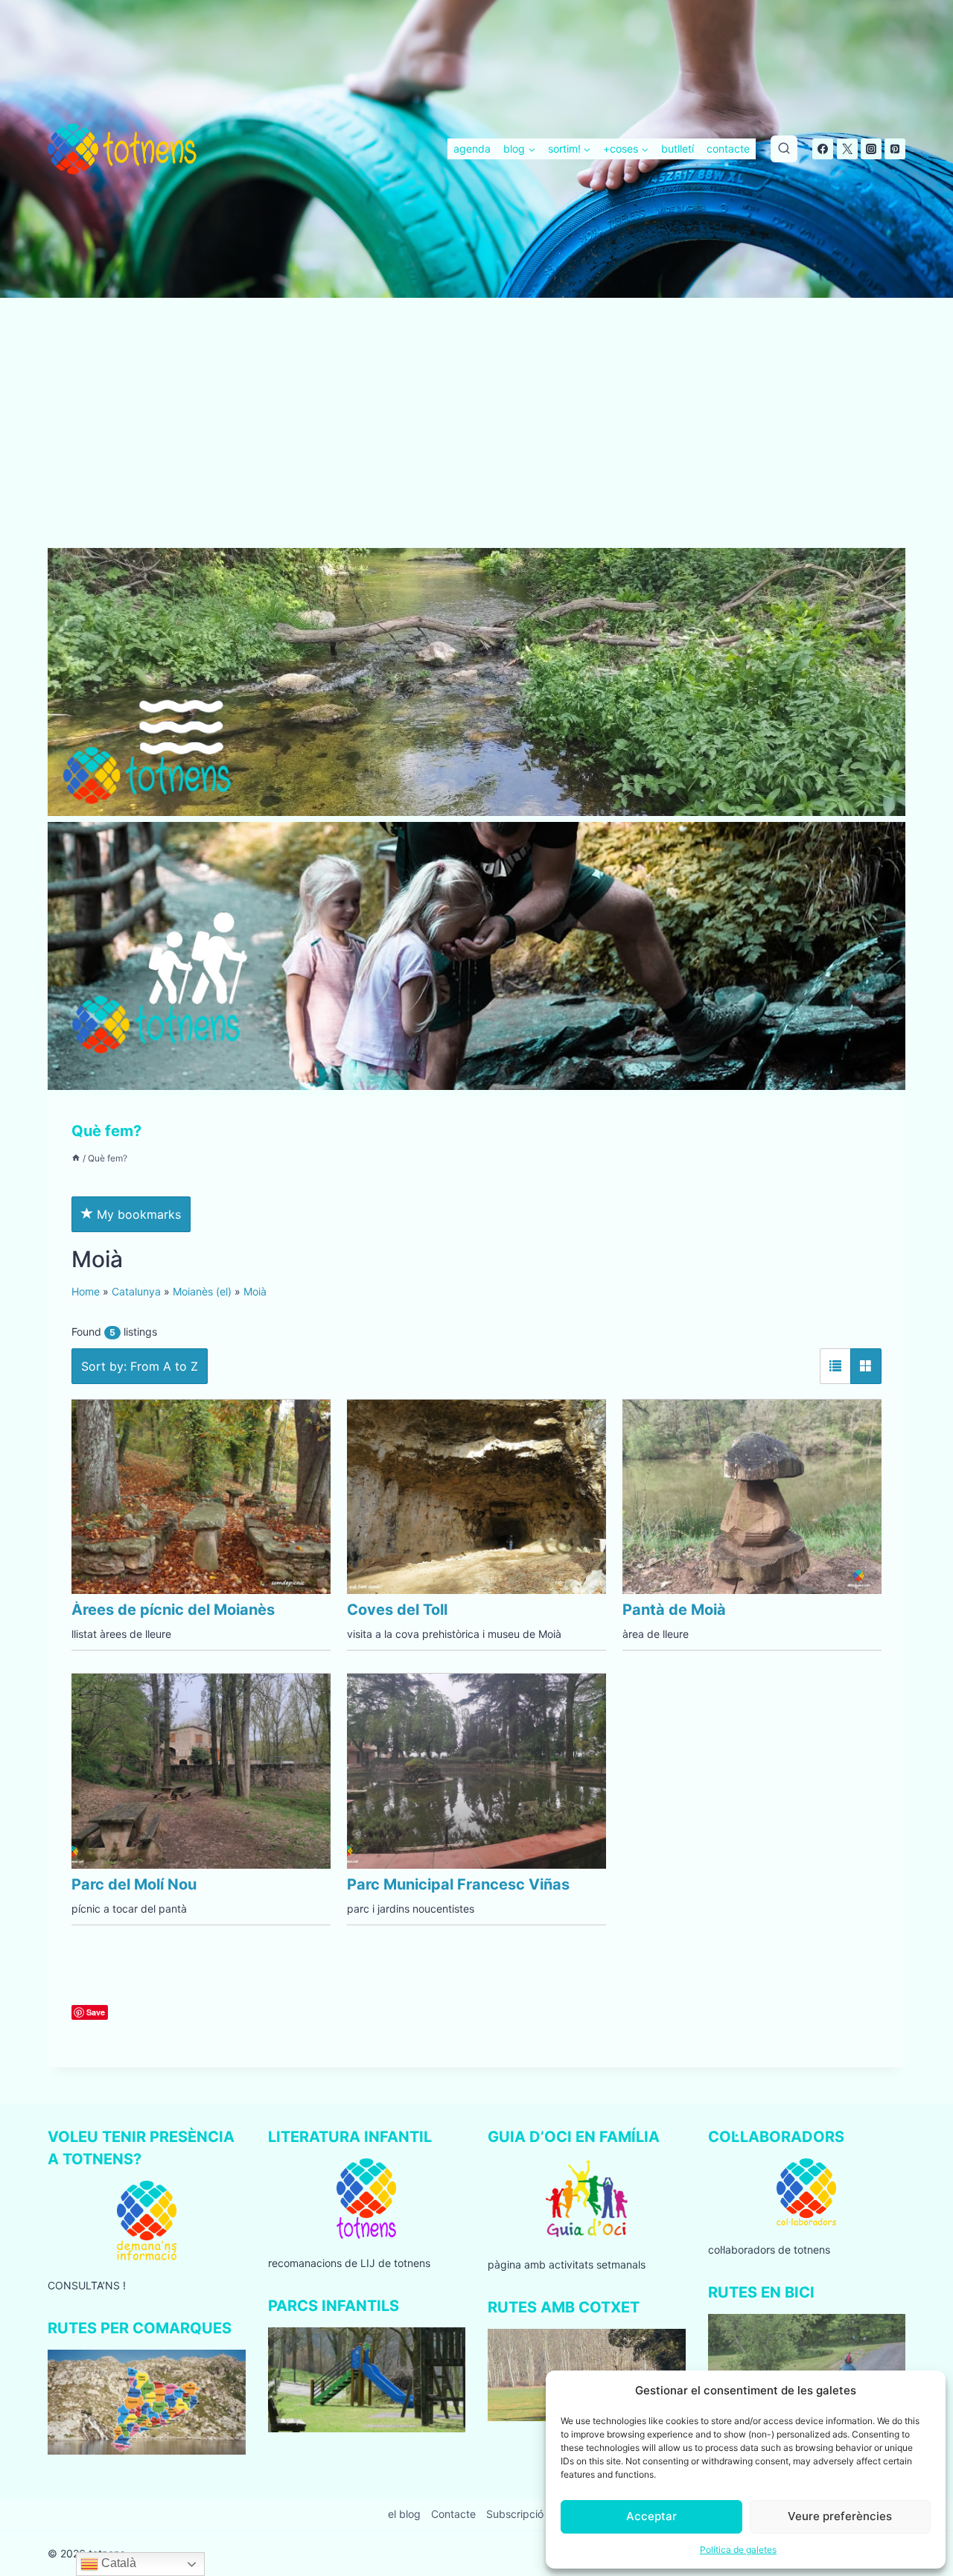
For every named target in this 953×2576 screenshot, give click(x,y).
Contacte (453, 2514)
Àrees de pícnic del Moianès (173, 1610)
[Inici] (76, 1158)
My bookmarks (137, 1214)
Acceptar (651, 2516)
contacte (728, 149)
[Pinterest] (895, 149)
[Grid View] (866, 1366)
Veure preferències (840, 2516)
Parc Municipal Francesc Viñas (458, 1884)
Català (117, 2563)
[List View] (835, 1366)
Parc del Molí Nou (134, 1884)
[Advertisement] (476, 438)
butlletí (678, 149)
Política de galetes (738, 2550)
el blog (404, 2514)
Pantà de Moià (674, 1610)
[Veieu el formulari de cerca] (784, 149)
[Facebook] (823, 149)
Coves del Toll (397, 1610)
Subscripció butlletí (533, 2514)
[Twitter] (847, 149)
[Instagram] (871, 149)
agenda (472, 149)
